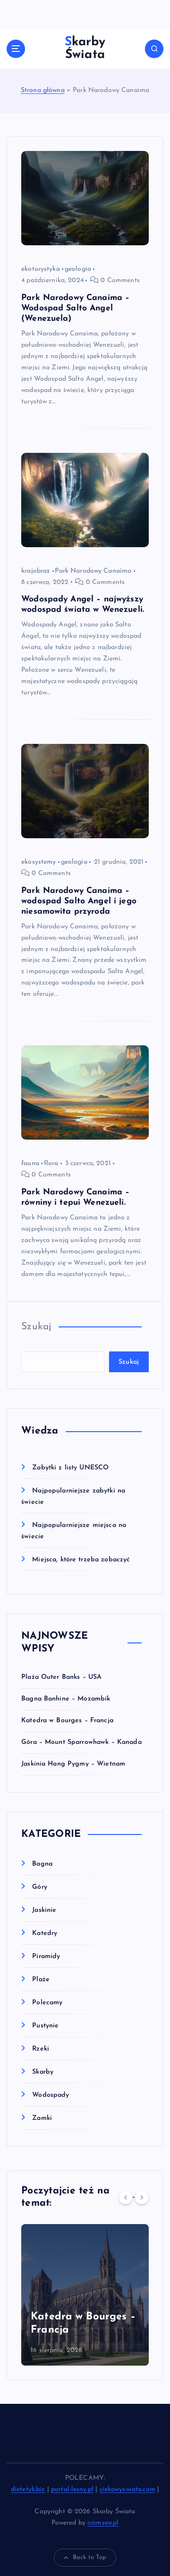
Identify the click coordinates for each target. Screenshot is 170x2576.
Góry (40, 1887)
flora (51, 1163)
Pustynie (45, 2026)
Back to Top (90, 2557)
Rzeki (41, 2049)
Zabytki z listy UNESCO (70, 1468)
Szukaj (36, 1327)
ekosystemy (38, 862)
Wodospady (51, 2095)
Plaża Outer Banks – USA (61, 1677)
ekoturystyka (41, 269)
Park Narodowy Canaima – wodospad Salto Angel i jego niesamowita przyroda (79, 901)
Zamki (42, 2118)
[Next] (142, 2197)
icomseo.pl (103, 2523)
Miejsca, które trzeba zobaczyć (81, 1560)
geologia (78, 269)
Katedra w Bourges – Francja (67, 1721)
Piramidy (46, 1956)
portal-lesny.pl (72, 2489)
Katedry (45, 1933)
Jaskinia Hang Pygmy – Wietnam (73, 1764)
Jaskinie (44, 1910)
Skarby (43, 2072)
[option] (85, 2295)
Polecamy (47, 2003)
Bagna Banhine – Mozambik (66, 1699)
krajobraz (36, 571)
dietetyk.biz (28, 2489)
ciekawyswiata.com (127, 2489)
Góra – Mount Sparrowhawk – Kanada (81, 1742)
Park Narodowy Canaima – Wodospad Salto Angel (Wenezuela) (75, 308)
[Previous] (126, 2197)
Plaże (41, 1980)
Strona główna (43, 90)
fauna (30, 1163)
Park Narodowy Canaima (93, 571)
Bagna (42, 1864)
